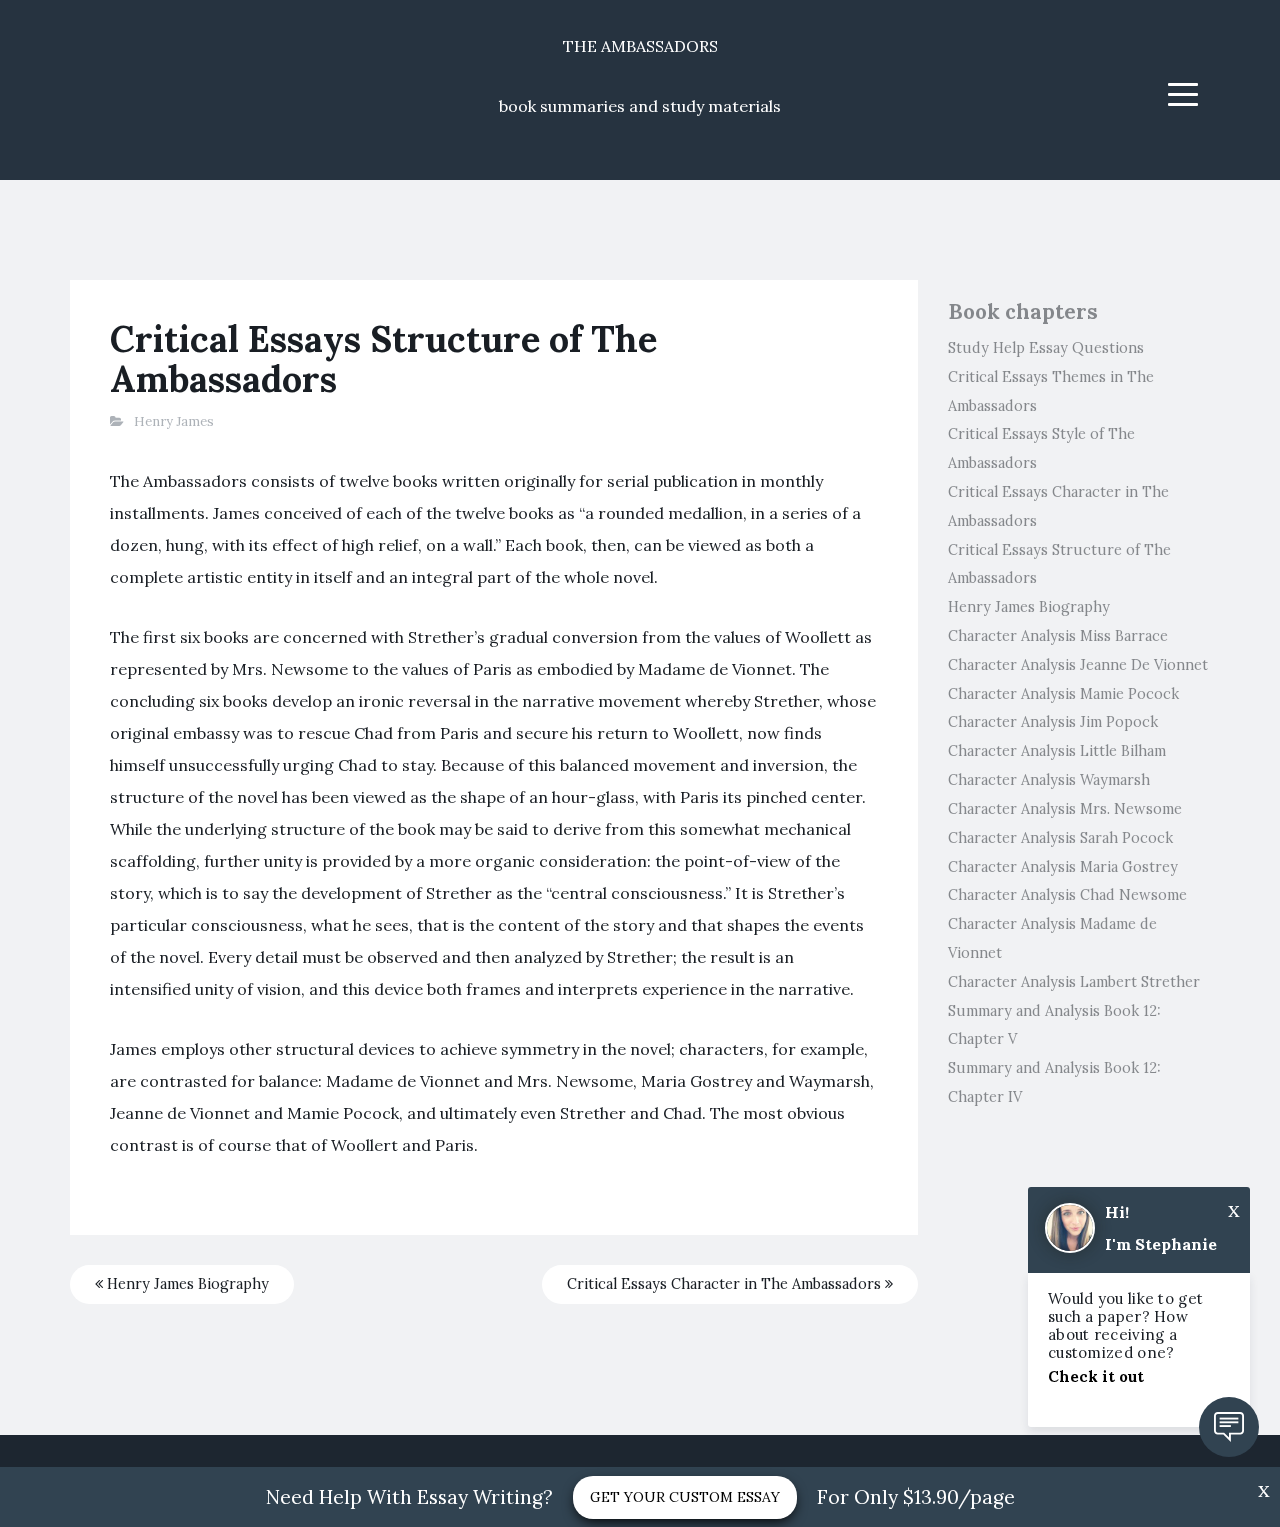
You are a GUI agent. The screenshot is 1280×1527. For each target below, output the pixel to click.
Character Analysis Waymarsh (1049, 780)
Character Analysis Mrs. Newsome (1065, 809)
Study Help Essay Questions (1046, 348)
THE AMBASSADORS (640, 46)
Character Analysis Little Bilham (1057, 751)
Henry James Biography (186, 1284)
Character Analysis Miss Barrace (1058, 636)
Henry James (174, 421)
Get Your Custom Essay (685, 1497)
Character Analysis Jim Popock (1053, 722)
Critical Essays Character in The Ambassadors (726, 1284)
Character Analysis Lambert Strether (1074, 982)
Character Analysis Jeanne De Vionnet (1078, 665)
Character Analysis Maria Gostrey (1063, 867)
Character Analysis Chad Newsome (1067, 895)
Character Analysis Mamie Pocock (1063, 694)
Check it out (1096, 1376)
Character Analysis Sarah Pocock (1060, 838)
